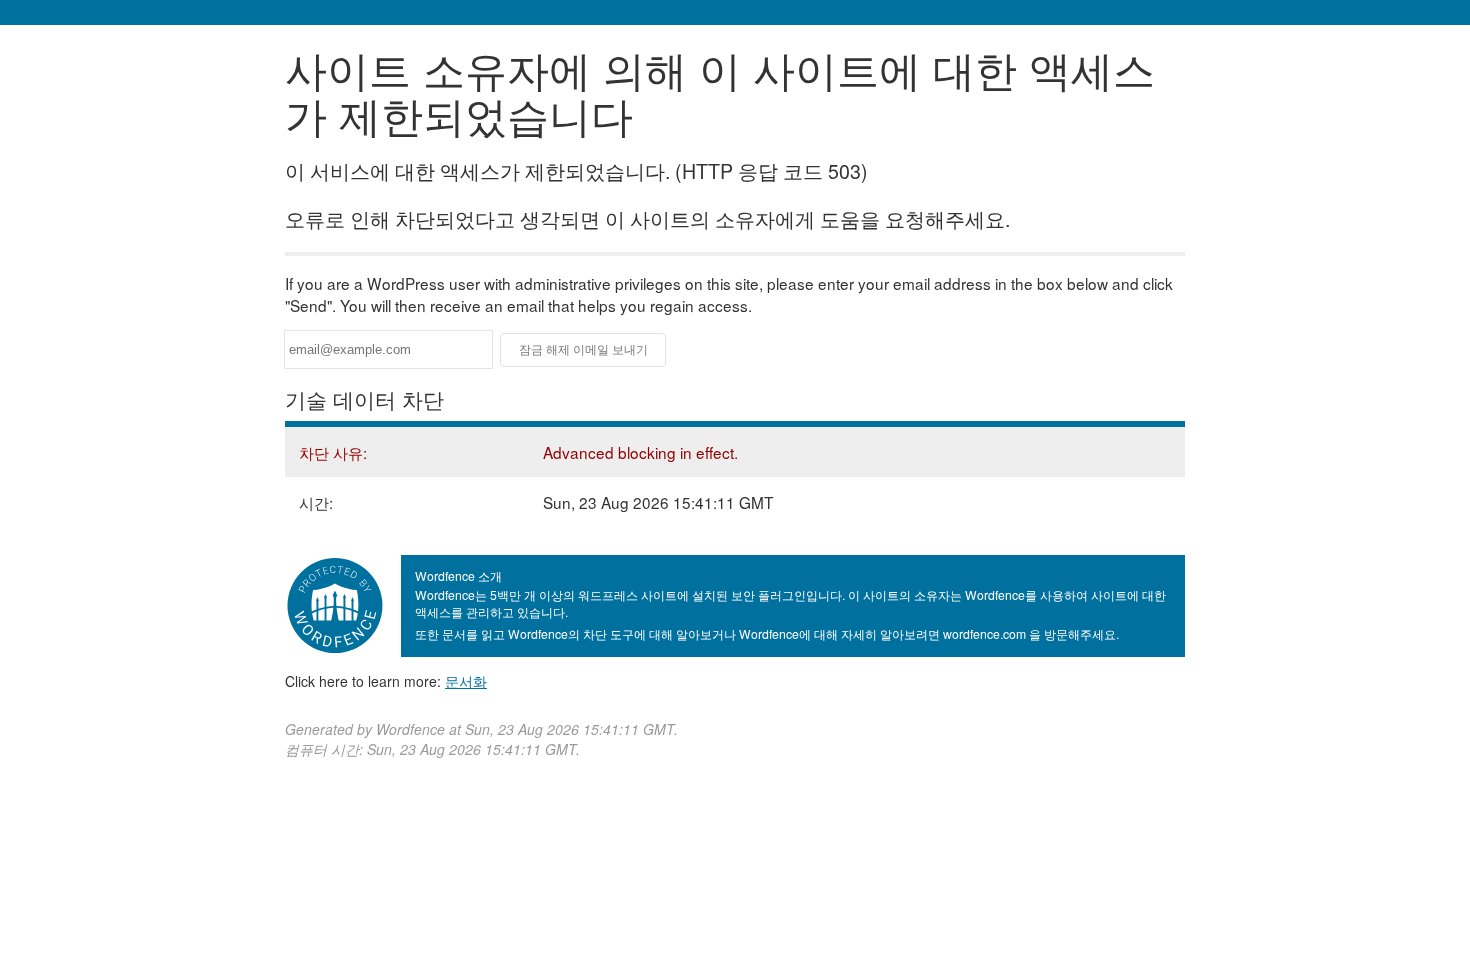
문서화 (466, 681)
